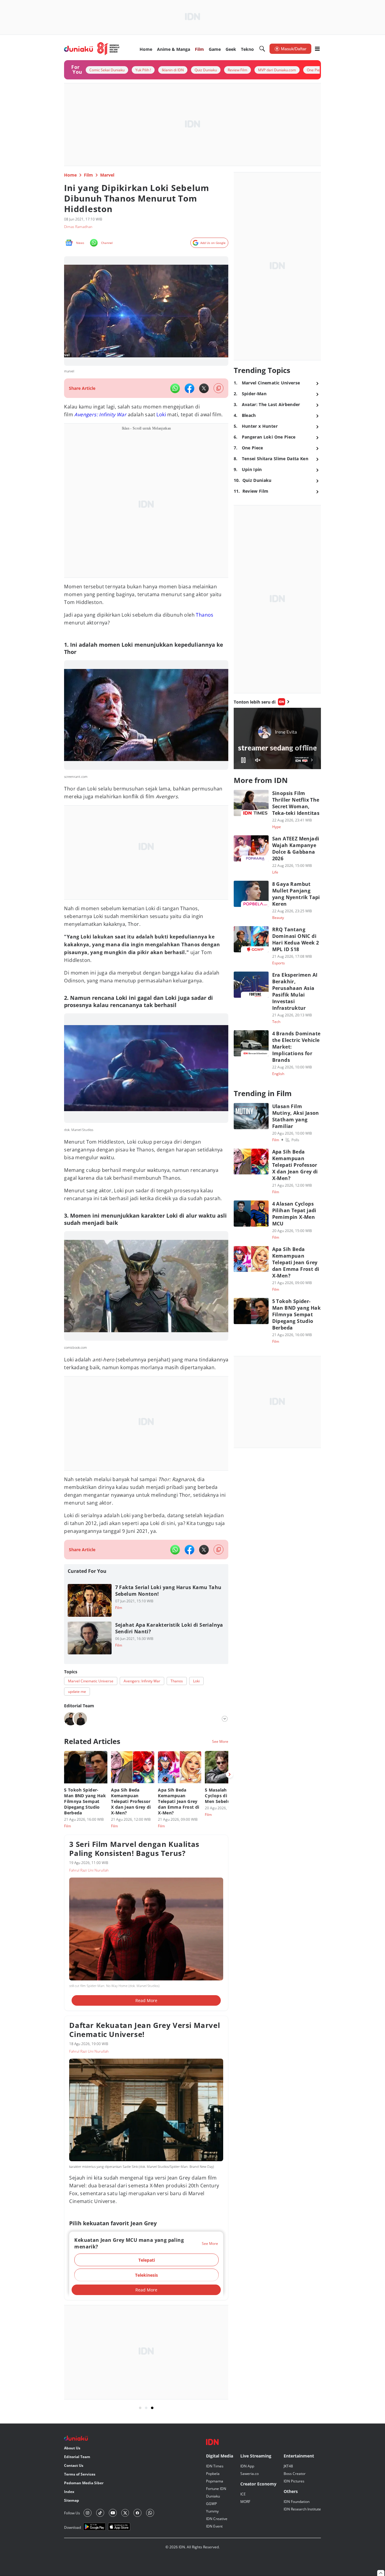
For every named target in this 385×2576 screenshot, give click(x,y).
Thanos (205, 615)
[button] (146, 2260)
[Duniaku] (92, 49)
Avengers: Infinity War (100, 414)
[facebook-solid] (189, 388)
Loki (161, 414)
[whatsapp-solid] (175, 388)
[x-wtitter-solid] (204, 388)
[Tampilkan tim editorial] (225, 1719)
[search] (262, 49)
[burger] (317, 49)
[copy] (219, 388)
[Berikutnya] (229, 1774)
